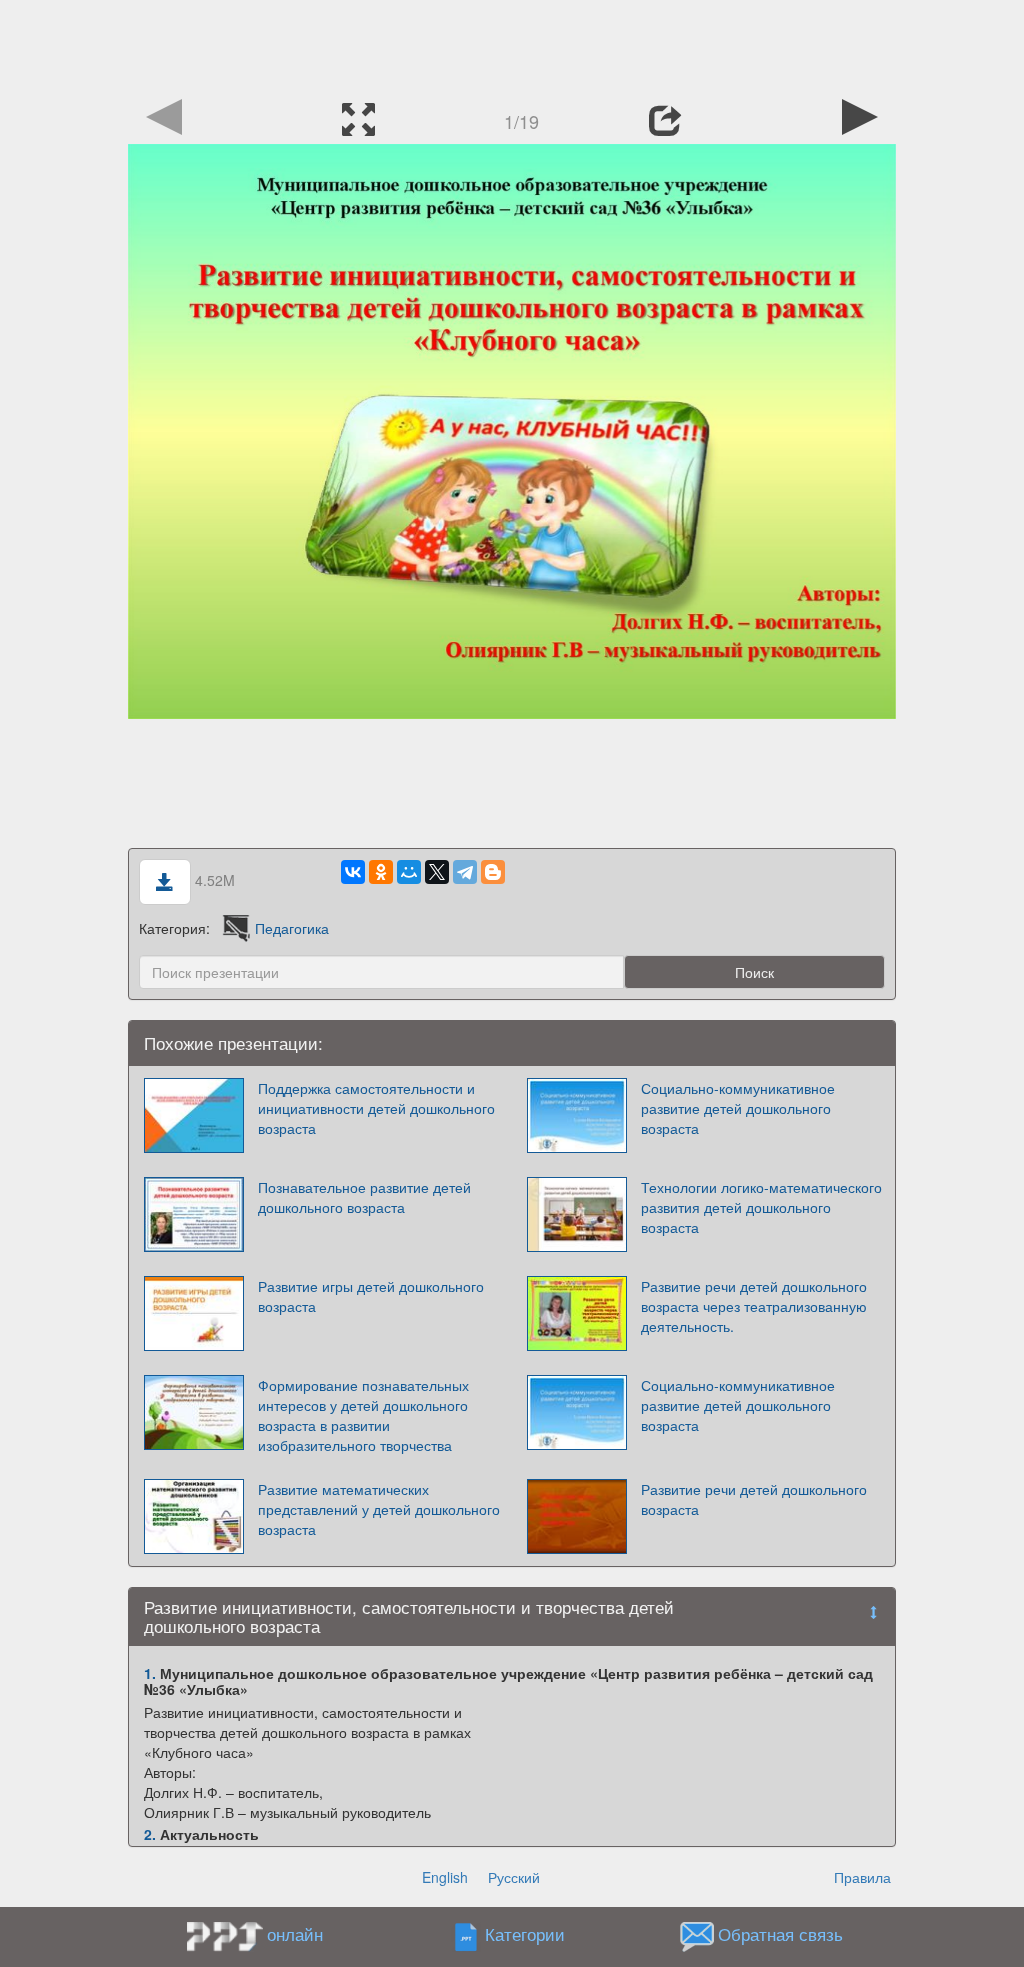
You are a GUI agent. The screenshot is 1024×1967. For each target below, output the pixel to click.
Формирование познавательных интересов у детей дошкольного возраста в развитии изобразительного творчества (363, 1415)
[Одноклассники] (381, 872)
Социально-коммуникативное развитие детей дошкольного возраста (738, 1108)
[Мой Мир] (409, 872)
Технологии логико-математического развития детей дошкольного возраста (761, 1207)
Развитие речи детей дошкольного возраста (754, 1499)
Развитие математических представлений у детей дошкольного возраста (379, 1509)
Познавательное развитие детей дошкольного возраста (364, 1197)
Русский (514, 1877)
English (445, 1877)
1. (150, 1673)
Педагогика (292, 928)
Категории (525, 1935)
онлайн (295, 1934)
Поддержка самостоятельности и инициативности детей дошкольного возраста (376, 1108)
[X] (437, 872)
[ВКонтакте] (353, 872)
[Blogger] (493, 872)
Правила (862, 1877)
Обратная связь (780, 1935)
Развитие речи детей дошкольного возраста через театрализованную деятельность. (754, 1306)
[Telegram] (465, 872)
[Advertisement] (512, 45)
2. (150, 1834)
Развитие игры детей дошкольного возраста (371, 1296)
